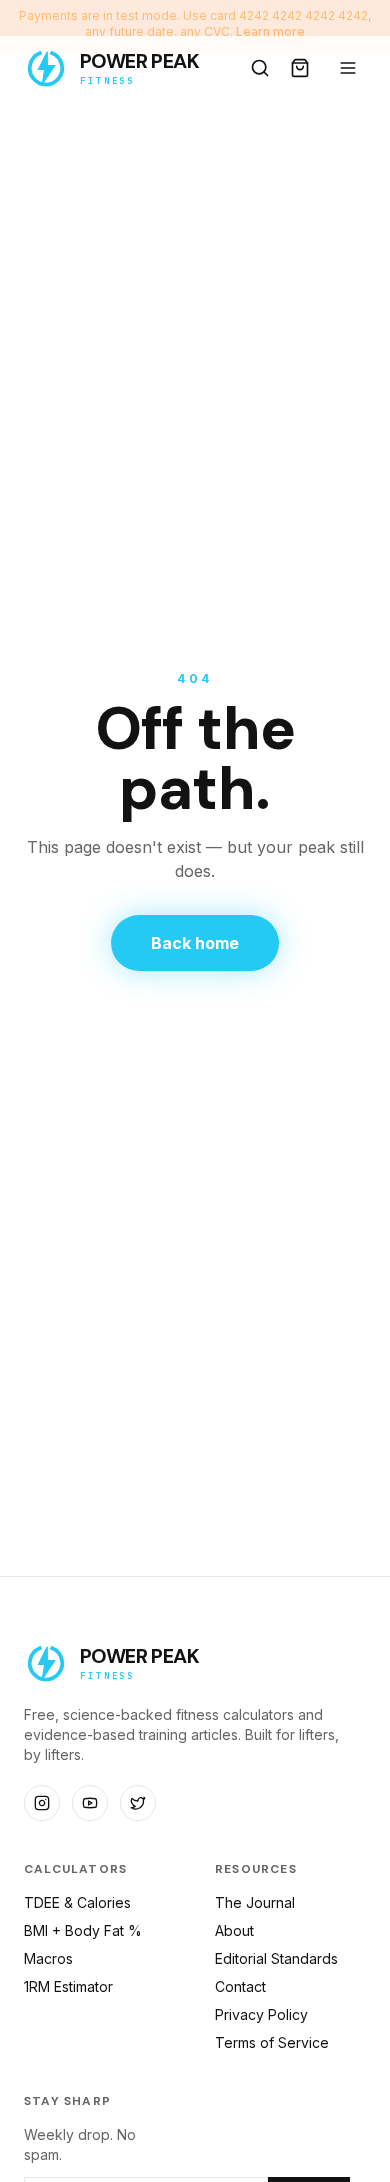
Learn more (270, 31)
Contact (240, 1986)
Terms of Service (272, 2042)
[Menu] (348, 68)
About (234, 1930)
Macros (48, 1958)
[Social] (42, 1803)
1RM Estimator (68, 1986)
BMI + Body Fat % (83, 1930)
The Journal (255, 1902)
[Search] (260, 68)
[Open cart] (300, 68)
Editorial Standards (276, 1958)
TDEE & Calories (77, 1902)
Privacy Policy (261, 2014)
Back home (195, 943)
